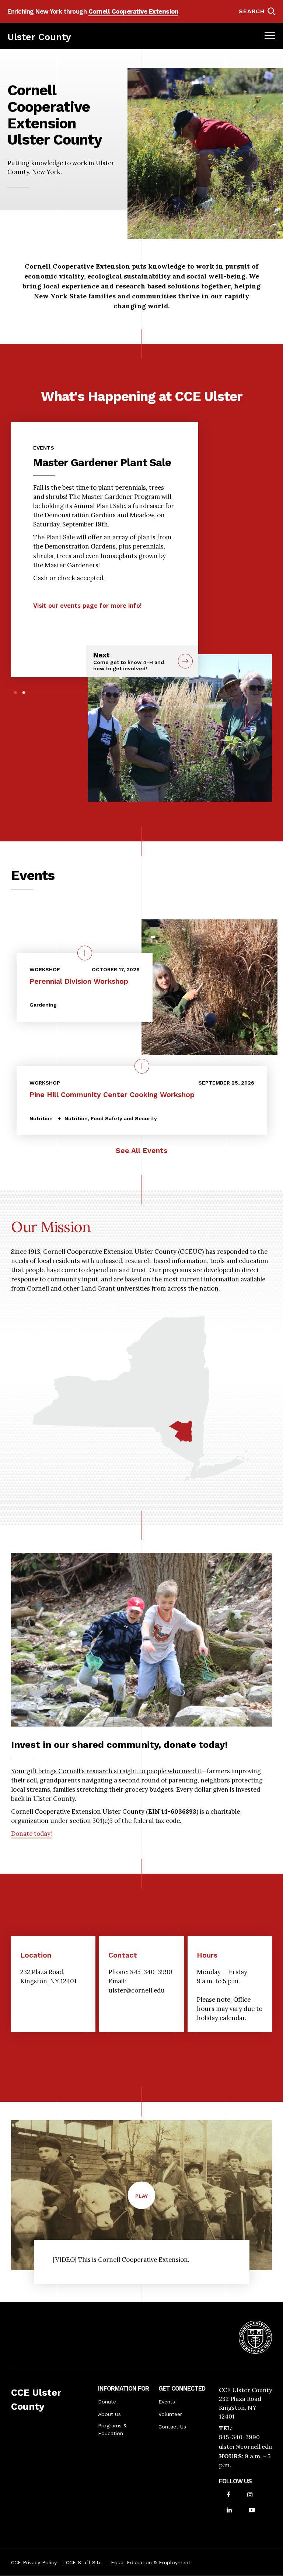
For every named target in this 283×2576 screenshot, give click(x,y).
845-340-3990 (239, 2437)
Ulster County (39, 37)
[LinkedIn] (229, 2511)
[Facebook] (228, 2495)
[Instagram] (250, 2495)
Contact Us (172, 2427)
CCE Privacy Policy (34, 2562)
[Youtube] (252, 2511)
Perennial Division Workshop (79, 981)
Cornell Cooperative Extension (134, 11)
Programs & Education (112, 2429)
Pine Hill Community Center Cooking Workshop (112, 1095)
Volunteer (170, 2414)
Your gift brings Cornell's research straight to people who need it (106, 1771)
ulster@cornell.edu (245, 2447)
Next (129, 661)
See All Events (141, 1151)
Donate (107, 2402)
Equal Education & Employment (151, 2562)
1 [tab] (15, 693)
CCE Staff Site (84, 2562)
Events (167, 2402)
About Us (109, 2414)
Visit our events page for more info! (88, 606)
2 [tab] (24, 693)
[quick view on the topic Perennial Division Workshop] (85, 953)
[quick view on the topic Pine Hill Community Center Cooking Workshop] (142, 1066)
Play (145, 2201)
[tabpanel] (105, 524)
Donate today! (32, 1834)
